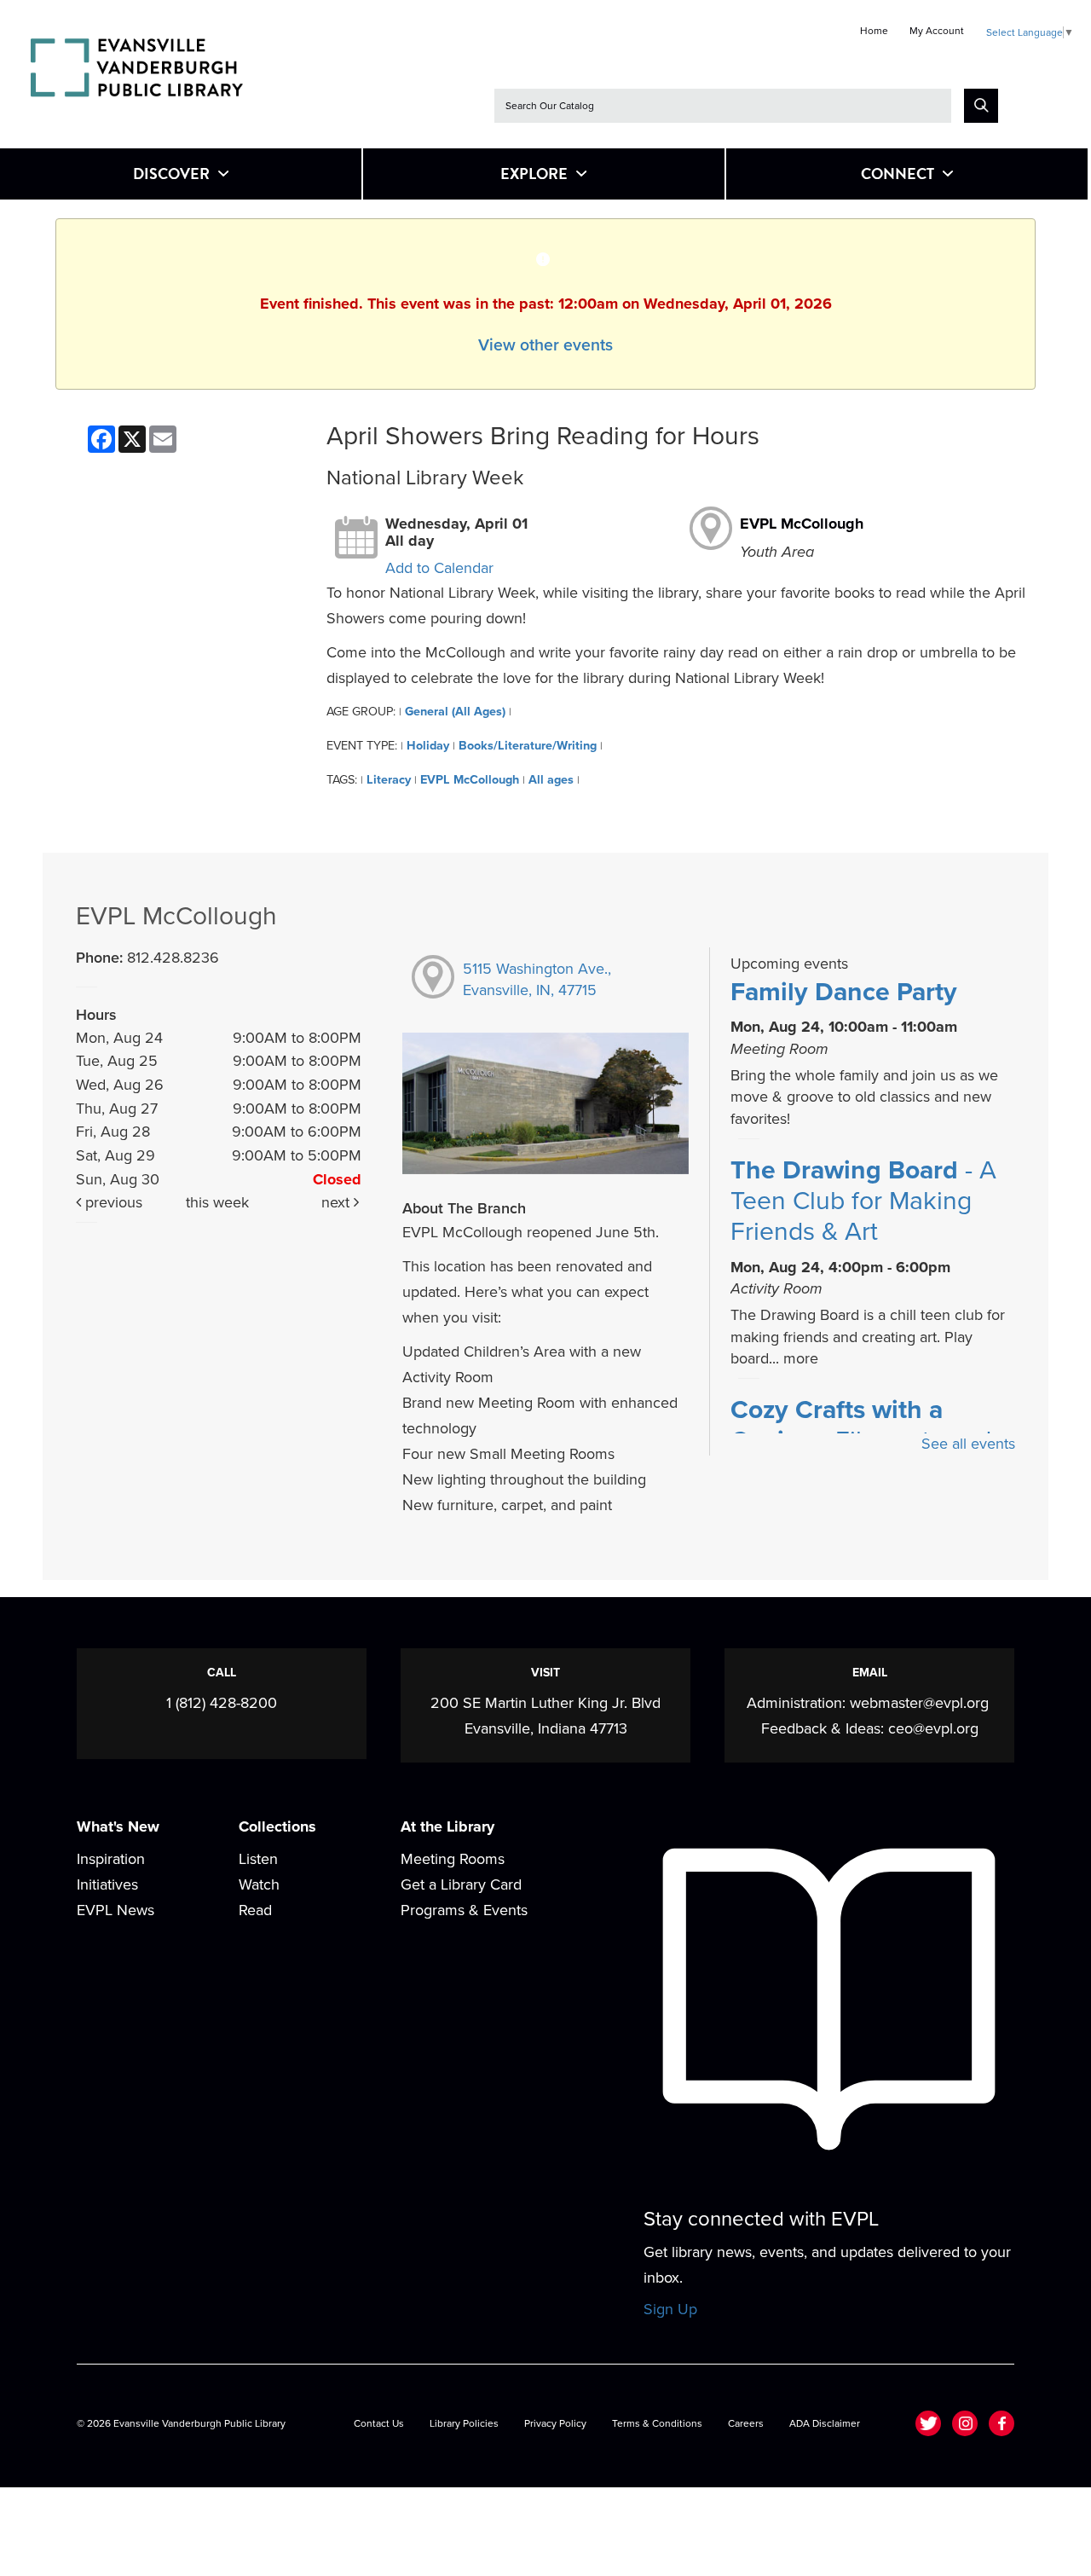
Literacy (389, 780)
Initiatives (107, 1884)
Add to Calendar (439, 568)
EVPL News (115, 1910)
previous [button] (112, 1202)
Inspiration (111, 1859)
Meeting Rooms (453, 1859)
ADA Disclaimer (825, 2423)
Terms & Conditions (657, 2423)
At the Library (447, 1826)
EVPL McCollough (802, 524)
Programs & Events (464, 1910)
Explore (534, 174)
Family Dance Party (844, 992)
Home (874, 31)
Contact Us (379, 2423)
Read (255, 1910)
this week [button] (217, 1202)
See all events (968, 1444)
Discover (171, 174)
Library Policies (464, 2423)
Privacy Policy (555, 2423)
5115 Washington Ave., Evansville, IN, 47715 (537, 980)
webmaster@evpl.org (919, 1703)
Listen (258, 1859)
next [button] (338, 1202)
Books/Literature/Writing (528, 746)
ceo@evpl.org (933, 1728)
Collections (277, 1826)
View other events (545, 345)
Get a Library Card (461, 1884)
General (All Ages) (455, 712)
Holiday (428, 746)
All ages (551, 780)
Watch (259, 1884)
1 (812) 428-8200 (222, 1703)
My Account (937, 31)
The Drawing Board (863, 1201)
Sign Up (670, 2309)
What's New (118, 1826)
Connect (898, 174)
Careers (746, 2423)
